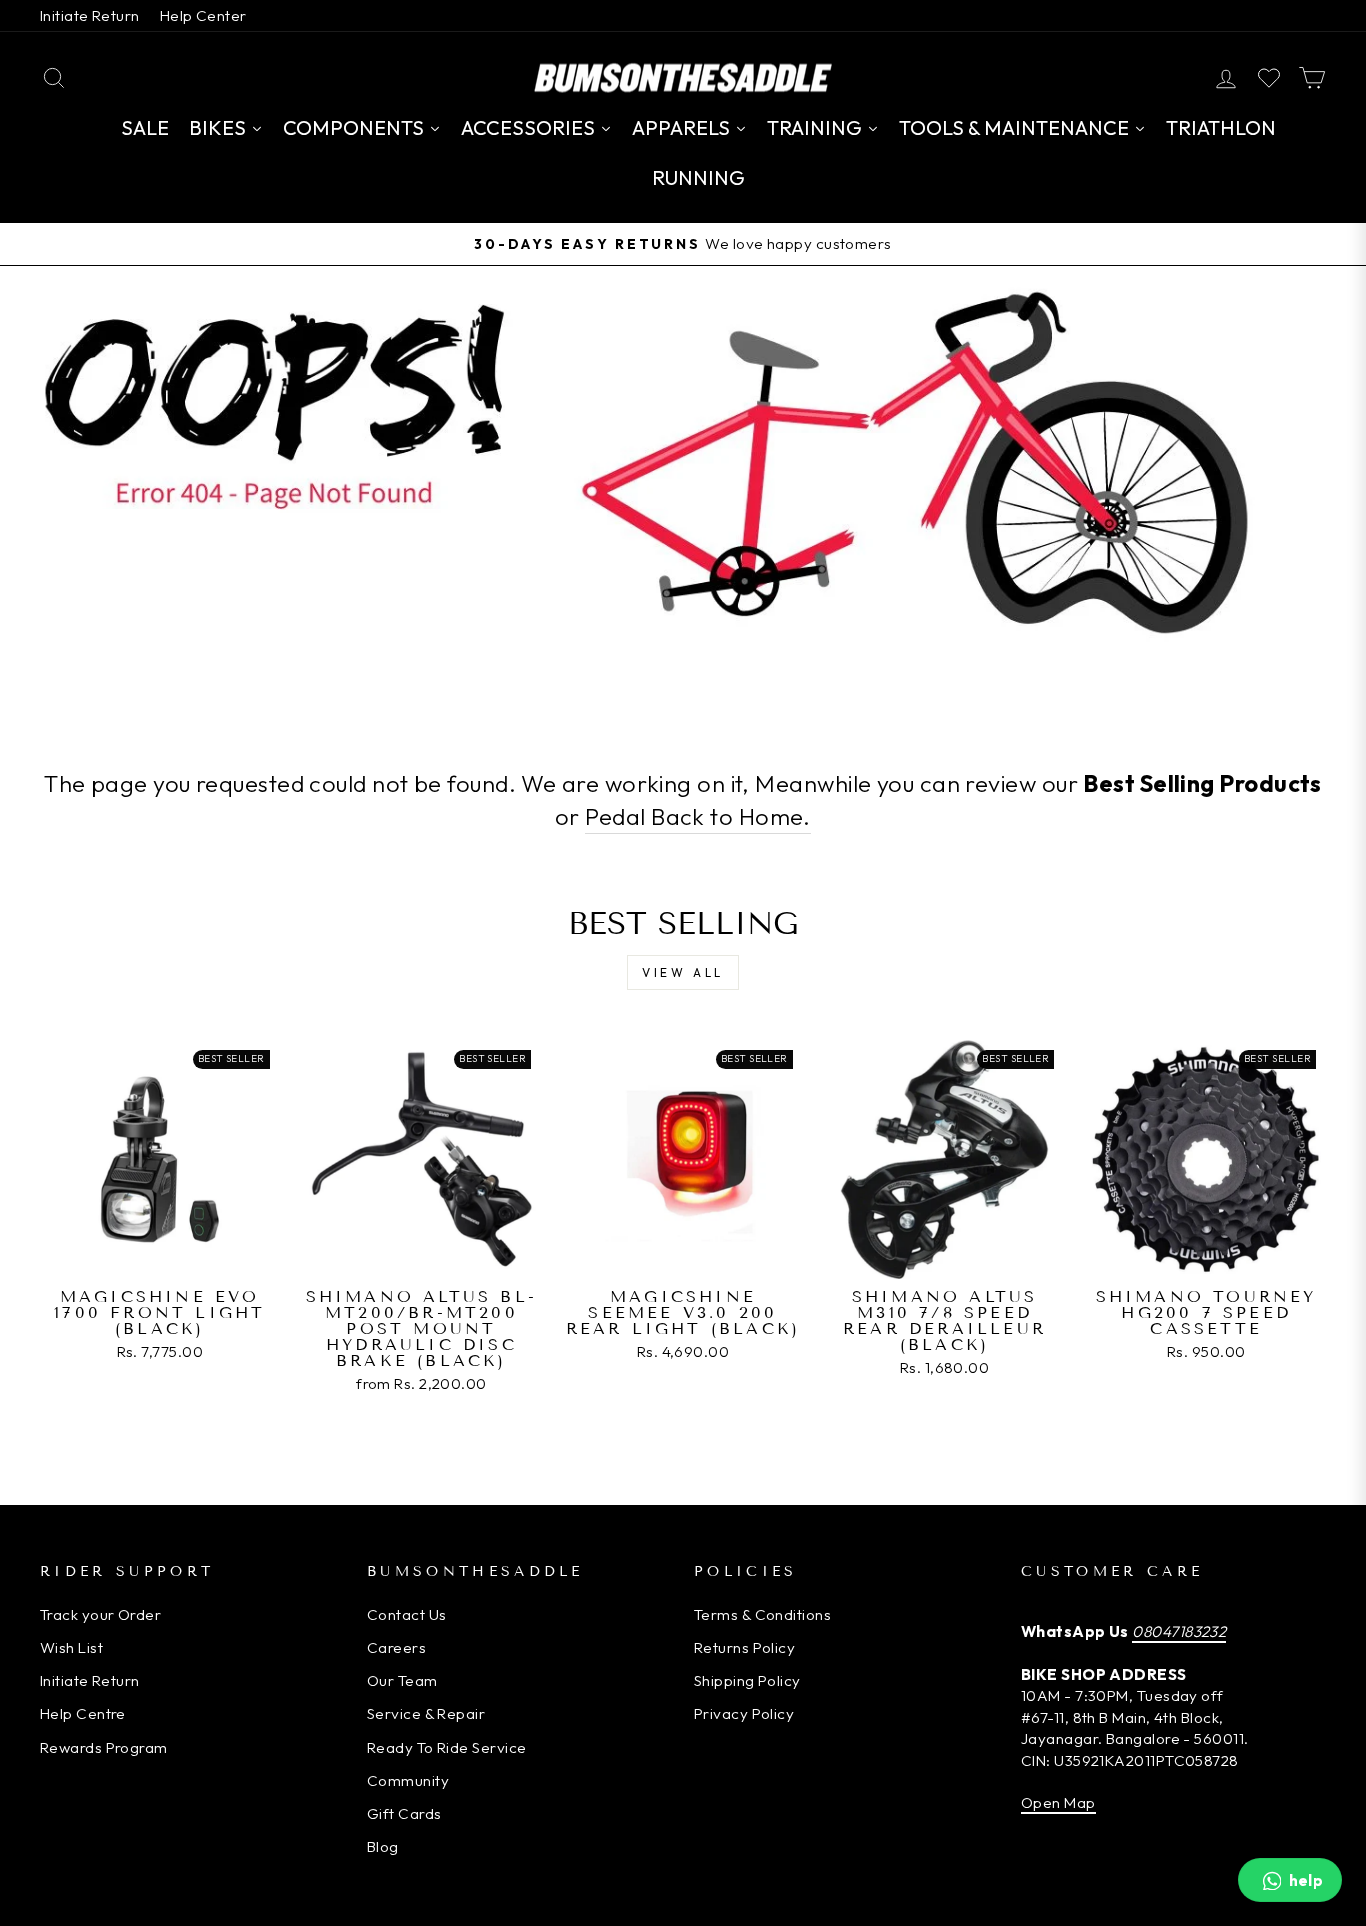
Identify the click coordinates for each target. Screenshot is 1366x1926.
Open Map (1058, 1802)
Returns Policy (744, 1647)
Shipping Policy (747, 1680)
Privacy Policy (744, 1713)
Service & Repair (426, 1713)
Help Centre (83, 1713)
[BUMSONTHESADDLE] (683, 77)
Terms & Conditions (762, 1614)
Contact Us (407, 1614)
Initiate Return (90, 15)
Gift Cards (404, 1813)
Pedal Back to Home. (698, 816)
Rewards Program (104, 1747)
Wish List (71, 1647)
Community (408, 1780)
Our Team (402, 1680)
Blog (383, 1846)
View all (683, 972)
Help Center (203, 15)
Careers (396, 1647)
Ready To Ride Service (446, 1747)
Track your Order (100, 1614)
